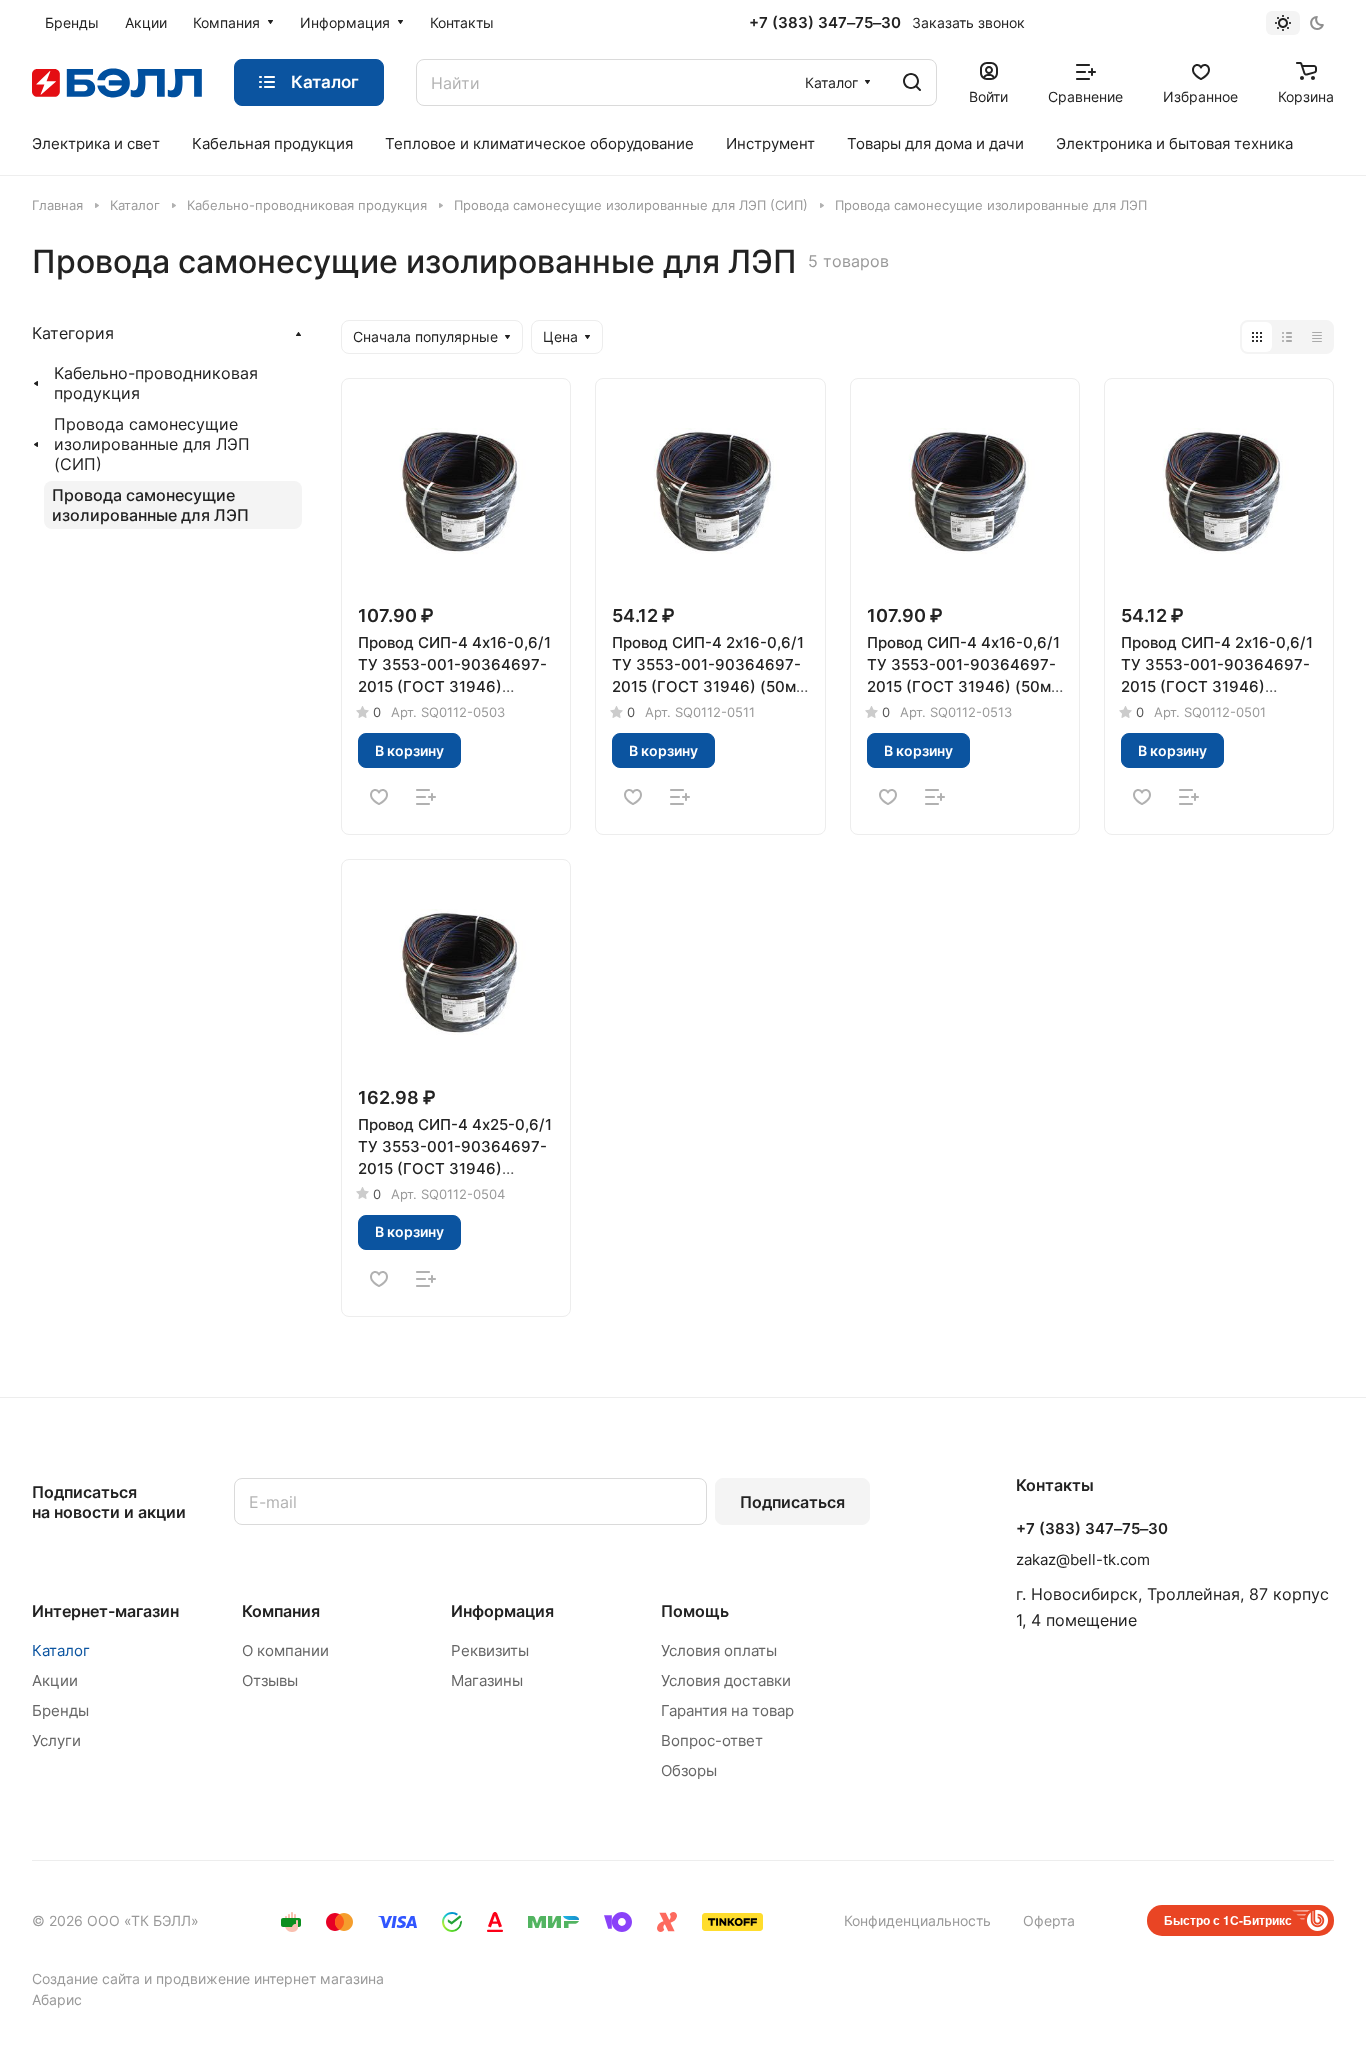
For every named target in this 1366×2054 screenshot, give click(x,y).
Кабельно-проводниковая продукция (156, 383)
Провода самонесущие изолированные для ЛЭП (150, 505)
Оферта (1049, 1920)
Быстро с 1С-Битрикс (1228, 1920)
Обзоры (689, 1770)
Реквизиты (490, 1650)
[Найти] (912, 82)
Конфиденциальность (917, 1920)
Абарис (57, 1999)
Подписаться (792, 1502)
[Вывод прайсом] (1317, 337)
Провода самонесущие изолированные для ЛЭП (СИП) (152, 444)
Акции (55, 1680)
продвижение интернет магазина (270, 1978)
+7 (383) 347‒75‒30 (825, 23)
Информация (502, 1611)
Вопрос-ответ (712, 1740)
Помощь (695, 1611)
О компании (285, 1650)
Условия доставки (726, 1680)
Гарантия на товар (727, 1710)
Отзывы (270, 1680)
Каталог (61, 1650)
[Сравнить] (426, 797)
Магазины (487, 1680)
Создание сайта (86, 1978)
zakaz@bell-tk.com (1083, 1559)
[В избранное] (379, 797)
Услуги (56, 1740)
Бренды (60, 1710)
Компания (281, 1611)
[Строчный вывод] (1287, 337)
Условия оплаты (719, 1650)
